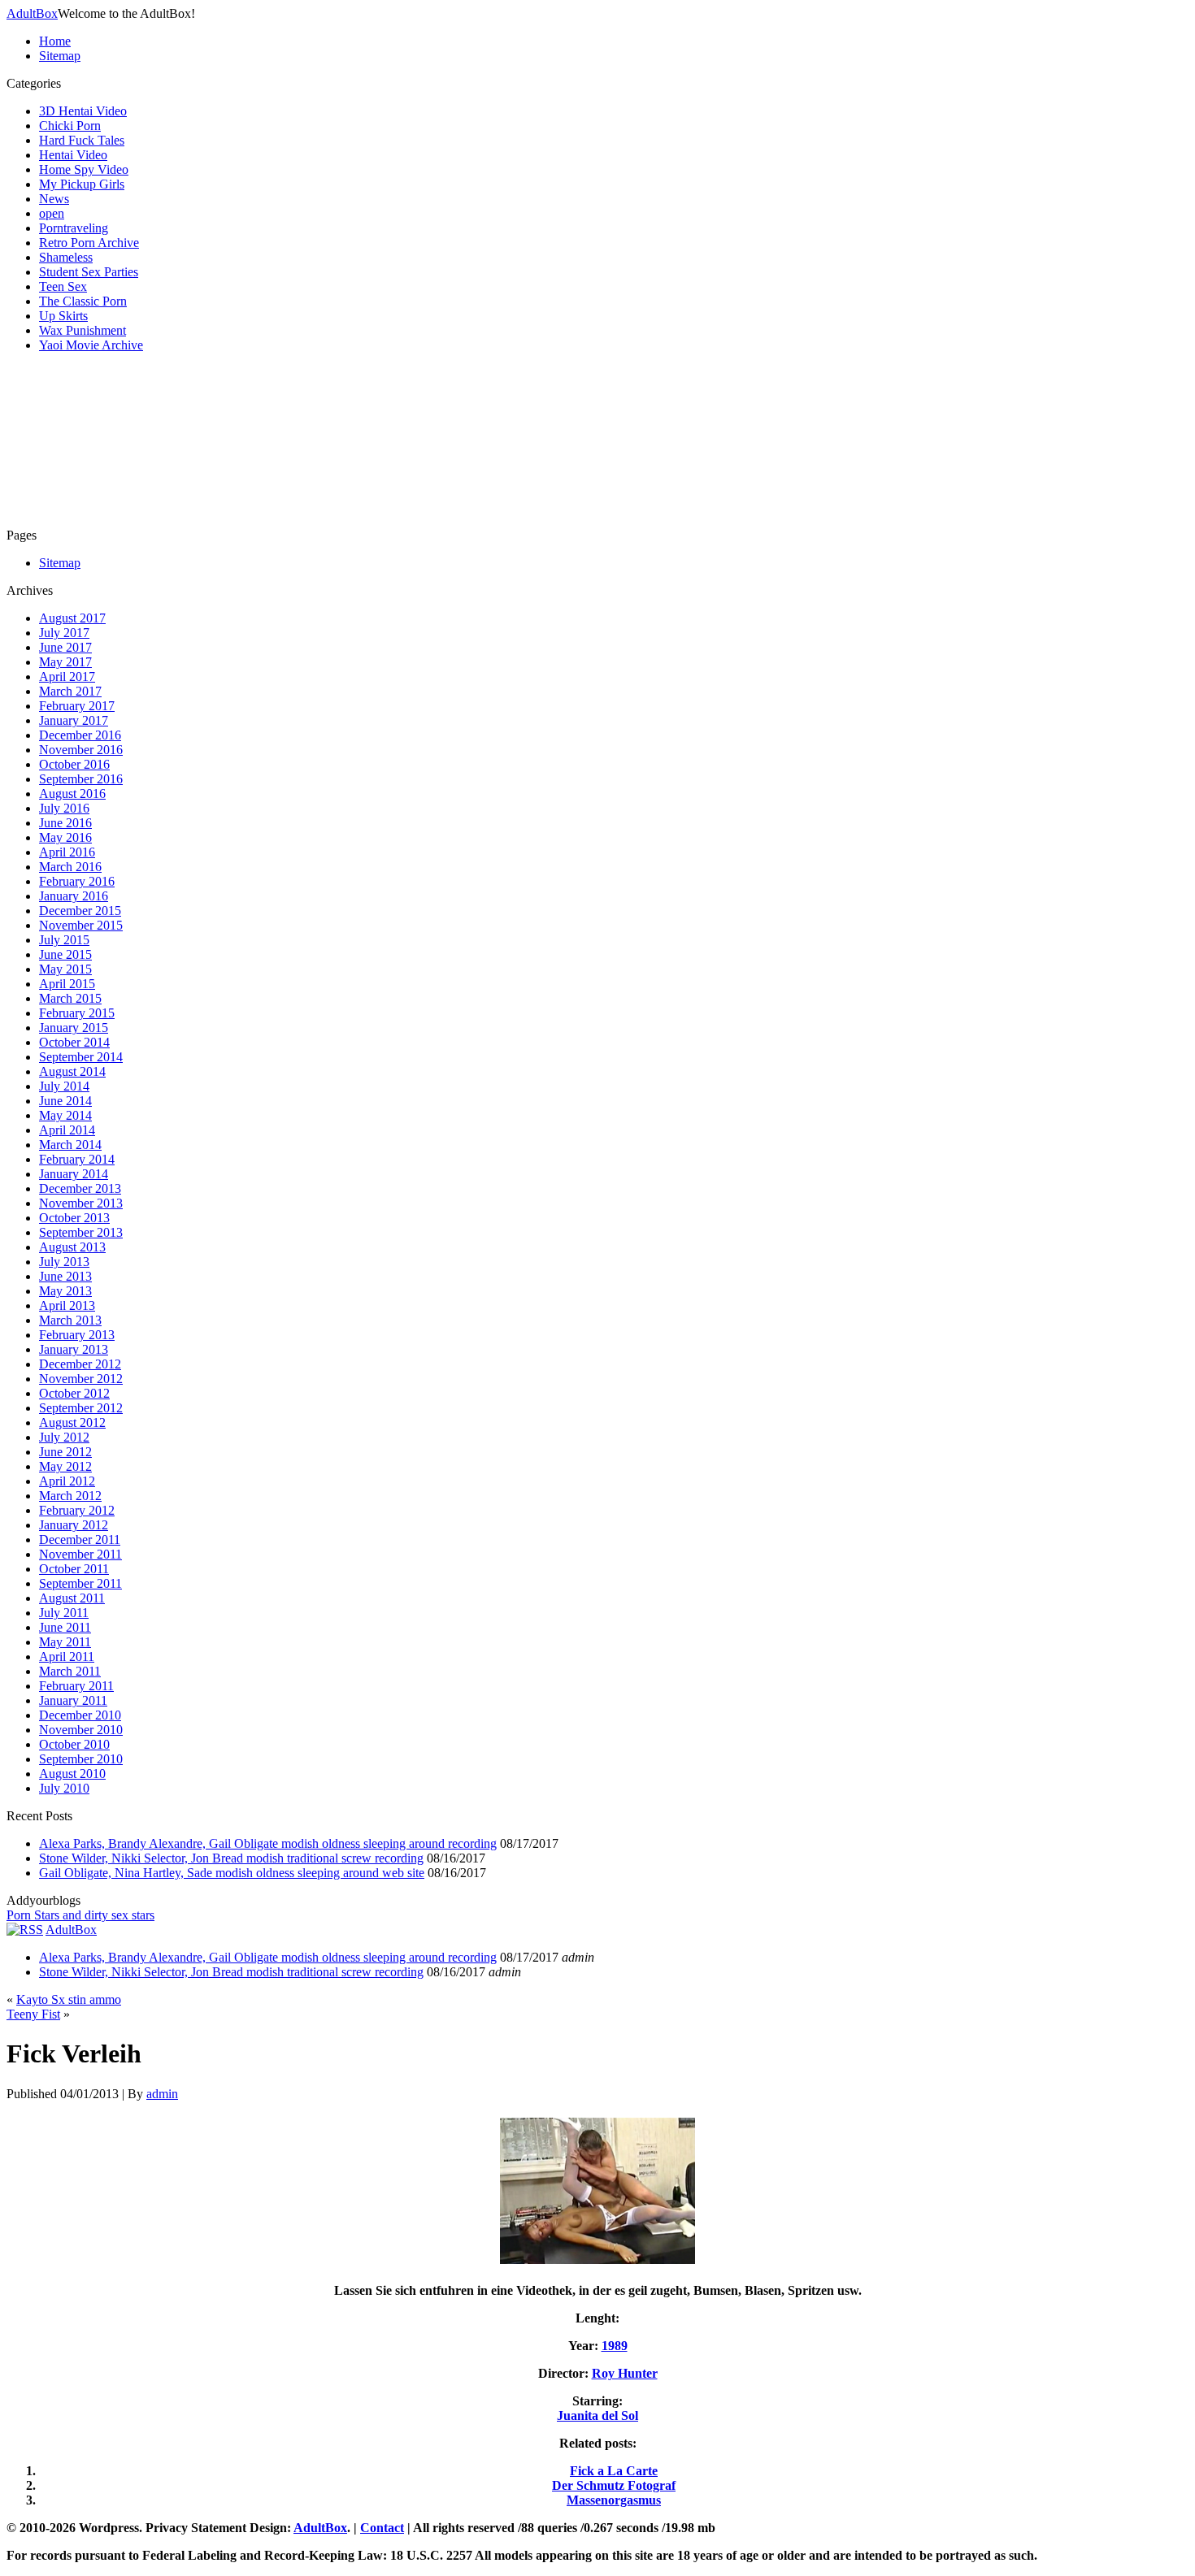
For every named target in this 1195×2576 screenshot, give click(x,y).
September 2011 (80, 1583)
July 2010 (64, 1788)
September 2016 (81, 779)
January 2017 (74, 720)
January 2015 (74, 1028)
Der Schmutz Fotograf (614, 2485)
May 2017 (65, 662)
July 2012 (64, 1437)
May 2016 (65, 837)
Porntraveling (74, 228)
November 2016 (81, 750)
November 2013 (81, 1203)
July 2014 (64, 1086)
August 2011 (72, 1598)
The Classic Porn (83, 301)
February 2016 (77, 881)
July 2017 (64, 633)
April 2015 (67, 984)
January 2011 (73, 1700)
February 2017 (77, 706)
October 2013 (74, 1218)
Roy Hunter (625, 2373)
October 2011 (74, 1569)
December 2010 (80, 1715)
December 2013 (80, 1188)
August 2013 (72, 1247)
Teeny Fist (33, 2014)
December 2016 (80, 735)
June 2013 (65, 1276)
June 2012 (65, 1452)
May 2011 (65, 1642)
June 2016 (65, 823)
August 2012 (72, 1422)
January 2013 (74, 1349)
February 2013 (77, 1335)
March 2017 (70, 691)
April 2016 (67, 852)
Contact (382, 2528)
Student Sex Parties (89, 272)
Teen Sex (63, 286)
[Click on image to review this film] (597, 2263)
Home (55, 41)
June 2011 (65, 1627)
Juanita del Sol (597, 2416)
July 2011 (64, 1613)
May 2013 (65, 1291)
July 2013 (64, 1262)
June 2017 (65, 647)
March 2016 (70, 867)
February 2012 (77, 1510)
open (52, 213)
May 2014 (65, 1115)
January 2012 (74, 1525)
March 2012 (70, 1496)
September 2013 (81, 1232)
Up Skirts (63, 316)
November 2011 (80, 1554)
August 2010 (72, 1774)
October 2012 (74, 1393)
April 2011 (67, 1657)
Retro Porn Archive (89, 243)
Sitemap (60, 56)
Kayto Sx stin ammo (69, 1999)
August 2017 (72, 618)
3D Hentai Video (83, 111)
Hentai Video (73, 155)
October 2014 (74, 1042)
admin (162, 2094)
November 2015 (81, 925)
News (54, 199)
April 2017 (67, 677)
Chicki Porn (70, 126)
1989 (615, 2346)
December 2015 (80, 911)
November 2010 (81, 1730)
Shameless (66, 257)
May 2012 (65, 1466)
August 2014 (72, 1071)
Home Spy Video (84, 169)
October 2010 (74, 1744)
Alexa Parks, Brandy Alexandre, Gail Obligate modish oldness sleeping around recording (268, 1843)
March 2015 (70, 998)
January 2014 (74, 1174)
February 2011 (76, 1686)
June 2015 (65, 954)
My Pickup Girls (82, 184)
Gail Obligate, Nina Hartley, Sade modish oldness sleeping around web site (232, 1873)
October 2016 (74, 764)
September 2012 (81, 1408)
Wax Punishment (83, 330)
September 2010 (81, 1759)
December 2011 (80, 1540)
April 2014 (67, 1130)
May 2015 (65, 969)
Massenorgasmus (614, 2500)
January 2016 (74, 896)
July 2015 (64, 940)
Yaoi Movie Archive (91, 345)
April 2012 (67, 1481)
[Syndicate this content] (25, 1930)
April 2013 (67, 1305)
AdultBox (32, 13)
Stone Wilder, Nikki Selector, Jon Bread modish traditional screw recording (231, 1858)
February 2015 (77, 1013)
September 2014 (81, 1057)
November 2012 (81, 1379)
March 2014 (70, 1145)
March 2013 (70, 1320)
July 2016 (64, 808)
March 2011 (70, 1671)
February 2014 (77, 1159)
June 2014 (65, 1101)
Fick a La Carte (614, 2471)
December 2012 (80, 1364)
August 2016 (72, 794)
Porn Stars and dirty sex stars (80, 1915)
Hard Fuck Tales (82, 140)
